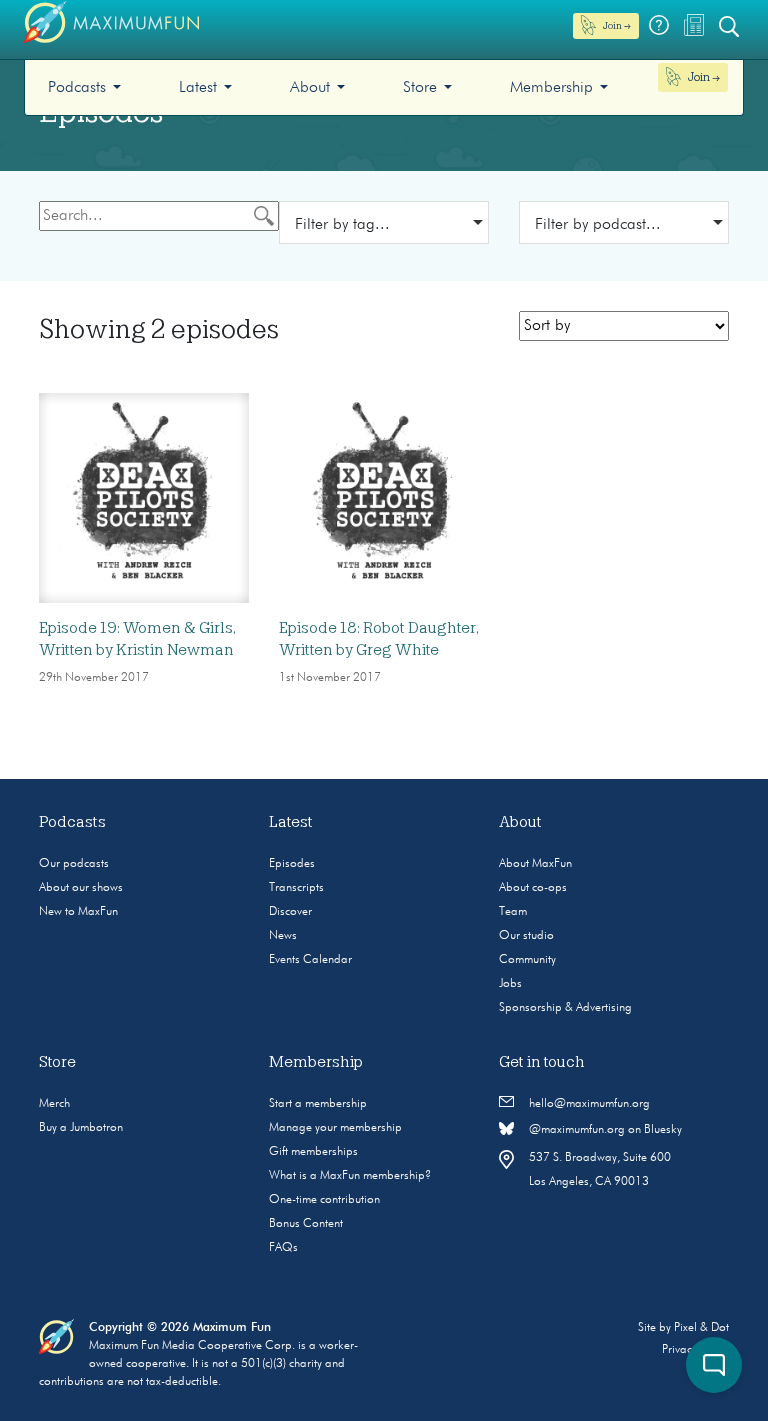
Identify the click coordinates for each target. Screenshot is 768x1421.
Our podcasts (74, 864)
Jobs (510, 984)
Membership (551, 88)
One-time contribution (324, 1200)
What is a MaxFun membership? (350, 1176)
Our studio (526, 936)
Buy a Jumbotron (81, 1128)
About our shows (81, 888)
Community (527, 960)
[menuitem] (84, 87)
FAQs (283, 1248)
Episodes (292, 864)
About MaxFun (535, 864)
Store (420, 88)
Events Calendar (310, 960)
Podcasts (77, 88)
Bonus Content (306, 1224)
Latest (198, 88)
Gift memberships (313, 1152)
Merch (54, 1104)
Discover (290, 912)
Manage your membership (335, 1128)
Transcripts (296, 888)
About (310, 88)
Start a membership (318, 1104)
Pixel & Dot (701, 1328)
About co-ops (533, 888)
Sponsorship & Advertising (565, 1008)
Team (513, 912)
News (283, 936)
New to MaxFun (78, 912)
